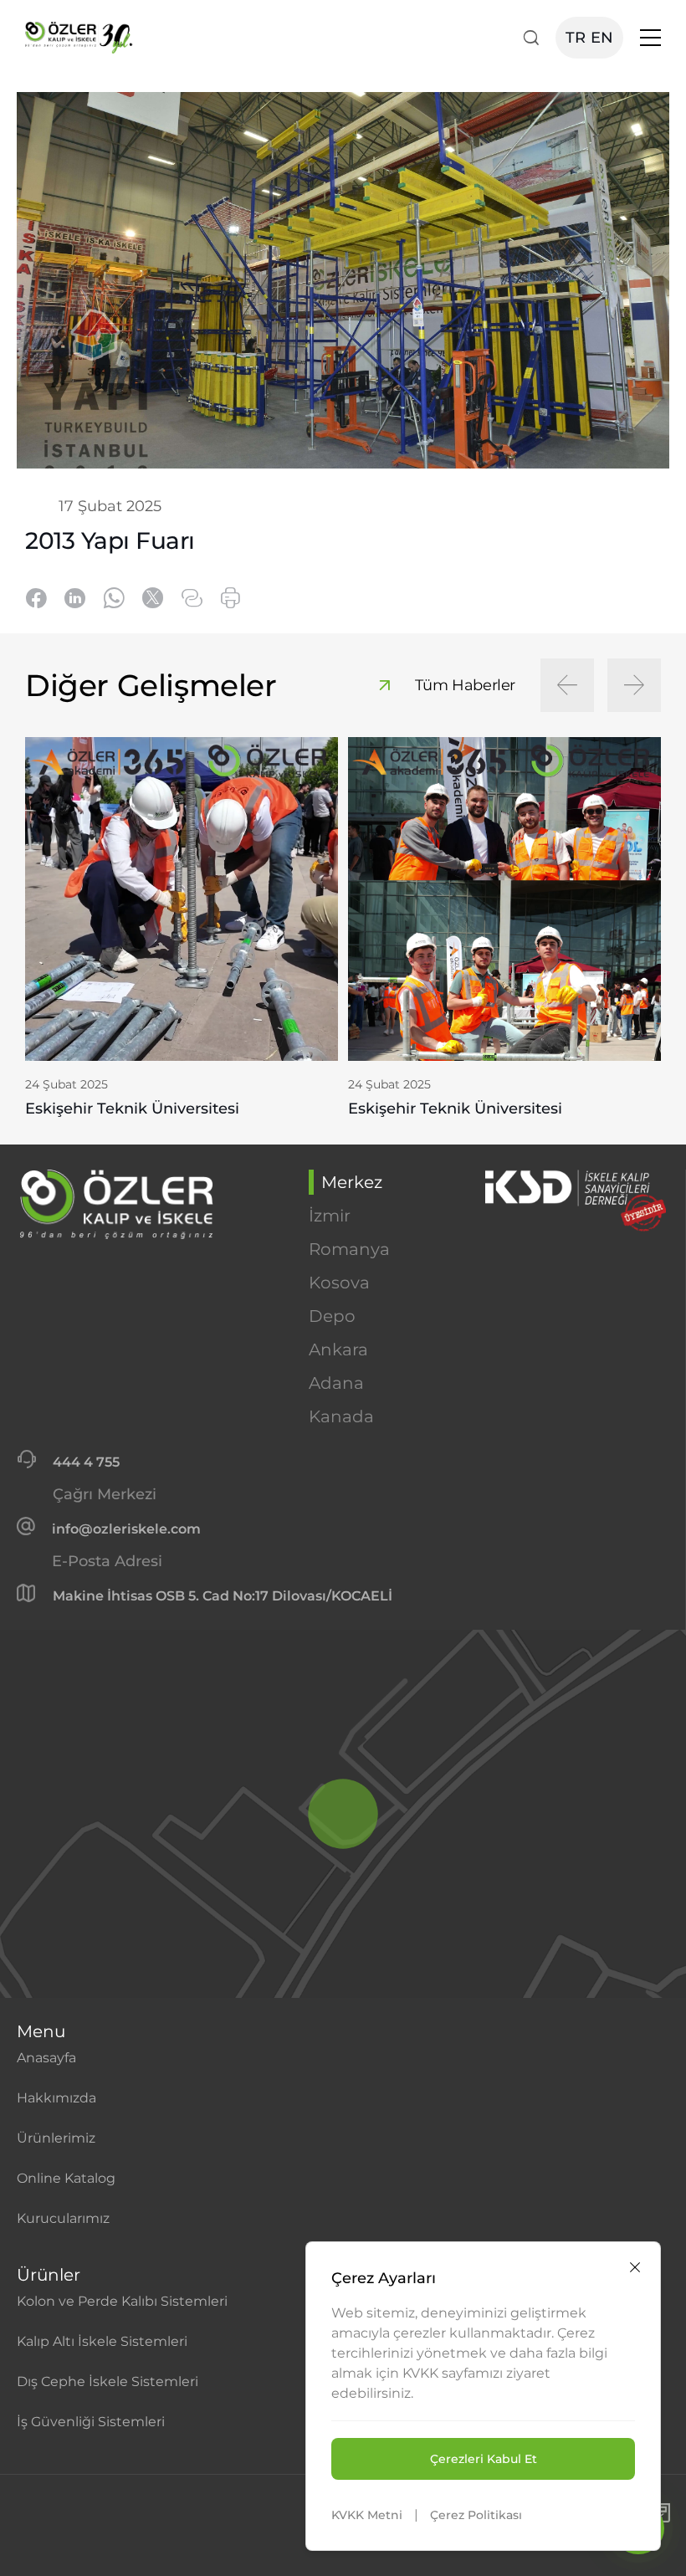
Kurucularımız (63, 2218)
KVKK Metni (367, 2515)
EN (602, 38)
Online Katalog (66, 2178)
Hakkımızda (56, 2098)
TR (576, 38)
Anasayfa (46, 2058)
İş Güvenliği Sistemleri (91, 2422)
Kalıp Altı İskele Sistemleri (102, 2341)
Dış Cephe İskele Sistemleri (108, 2381)
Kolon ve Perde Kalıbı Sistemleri (122, 2301)
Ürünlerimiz (56, 2138)
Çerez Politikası (476, 2515)
